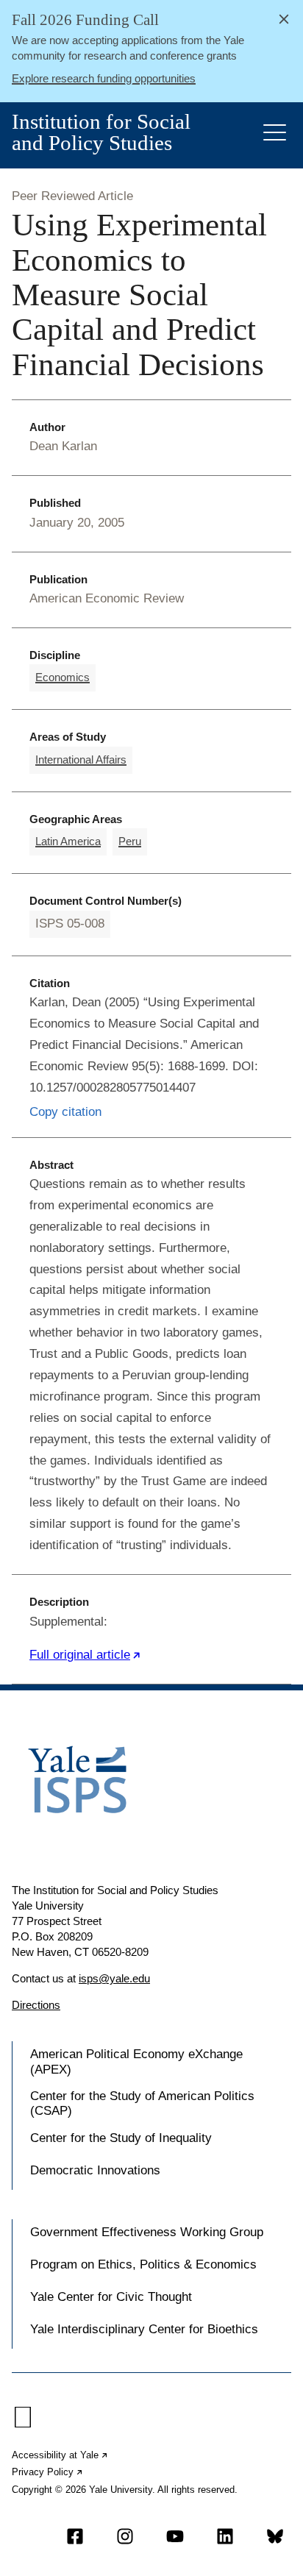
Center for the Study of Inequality (121, 2138)
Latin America (68, 841)
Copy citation (65, 1112)
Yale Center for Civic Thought (111, 2297)
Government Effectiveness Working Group (147, 2232)
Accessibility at (60, 2455)
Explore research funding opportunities (104, 78)
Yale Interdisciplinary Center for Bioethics (144, 2329)
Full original (85, 1655)
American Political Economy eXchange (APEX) (136, 2061)
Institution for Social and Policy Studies (101, 132)
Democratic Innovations (95, 2170)
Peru (130, 841)
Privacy (48, 2472)
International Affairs (81, 759)
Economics (63, 677)
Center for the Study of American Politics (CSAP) (142, 2103)
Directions (36, 2005)
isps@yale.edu (114, 1978)
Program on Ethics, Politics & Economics (143, 2264)
